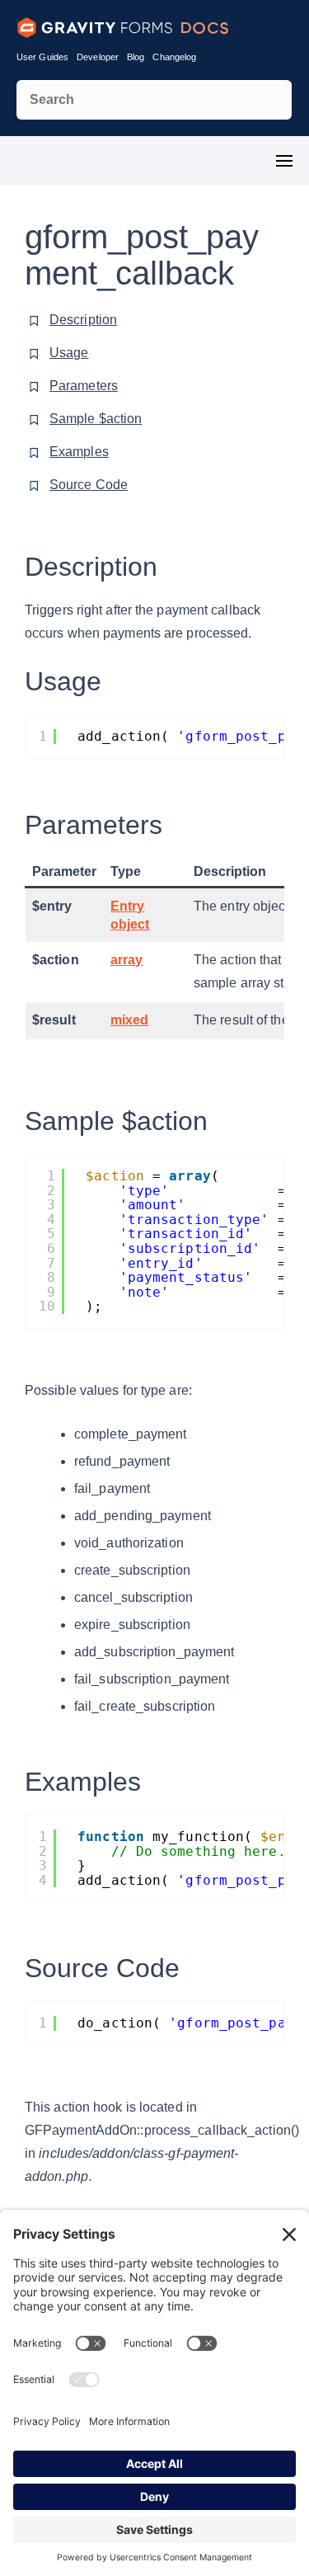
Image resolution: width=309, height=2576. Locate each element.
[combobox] (154, 100)
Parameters (84, 386)
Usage (69, 353)
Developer (98, 57)
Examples (79, 452)
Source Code (89, 485)
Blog (136, 57)
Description (83, 320)
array (127, 960)
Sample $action (96, 419)
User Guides (42, 57)
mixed (130, 1020)
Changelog (174, 57)
